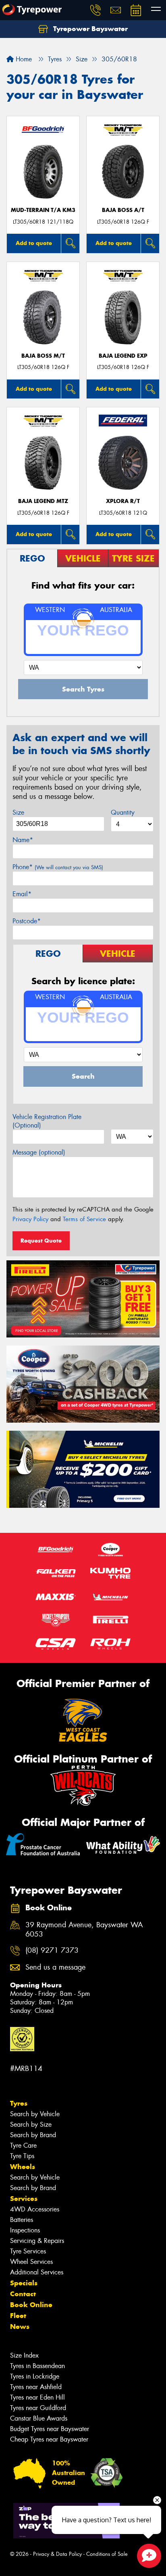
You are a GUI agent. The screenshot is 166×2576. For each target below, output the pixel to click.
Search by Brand (33, 2135)
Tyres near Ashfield (36, 2387)
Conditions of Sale (107, 2554)
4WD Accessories (35, 2209)
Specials (24, 2283)
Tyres (19, 2103)
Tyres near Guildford (38, 2408)
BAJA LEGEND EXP (123, 356)
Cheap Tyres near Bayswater (49, 2439)
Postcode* (27, 921)
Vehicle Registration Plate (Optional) (47, 1121)
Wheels (23, 2167)
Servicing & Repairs (37, 2241)
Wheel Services (31, 2262)
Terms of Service (84, 1219)
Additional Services (37, 2272)
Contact (23, 2294)
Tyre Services (28, 2251)
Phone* (58, 867)
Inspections (25, 2230)
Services (24, 2199)
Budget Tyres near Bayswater (50, 2429)
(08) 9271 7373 (52, 1950)
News (20, 2327)
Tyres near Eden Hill (37, 2397)
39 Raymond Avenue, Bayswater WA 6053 (84, 1930)
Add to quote (34, 243)
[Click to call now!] (95, 10)
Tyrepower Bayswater (89, 29)
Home (23, 59)
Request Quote (41, 1241)
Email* (22, 894)
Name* (23, 840)
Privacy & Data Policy (57, 2554)
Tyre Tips (22, 2156)
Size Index (24, 2355)
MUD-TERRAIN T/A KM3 (43, 210)
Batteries (22, 2220)
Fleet (18, 2316)
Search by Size (31, 2124)
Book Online (31, 2305)
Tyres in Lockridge (35, 2376)
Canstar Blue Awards (39, 2418)
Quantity (123, 812)
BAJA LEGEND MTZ (43, 501)
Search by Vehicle (35, 2114)
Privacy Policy (30, 1219)
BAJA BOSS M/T (43, 356)
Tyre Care (23, 2145)
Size (18, 812)
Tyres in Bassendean (37, 2366)
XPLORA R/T (123, 501)
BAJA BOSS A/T (123, 210)
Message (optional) (39, 1152)
